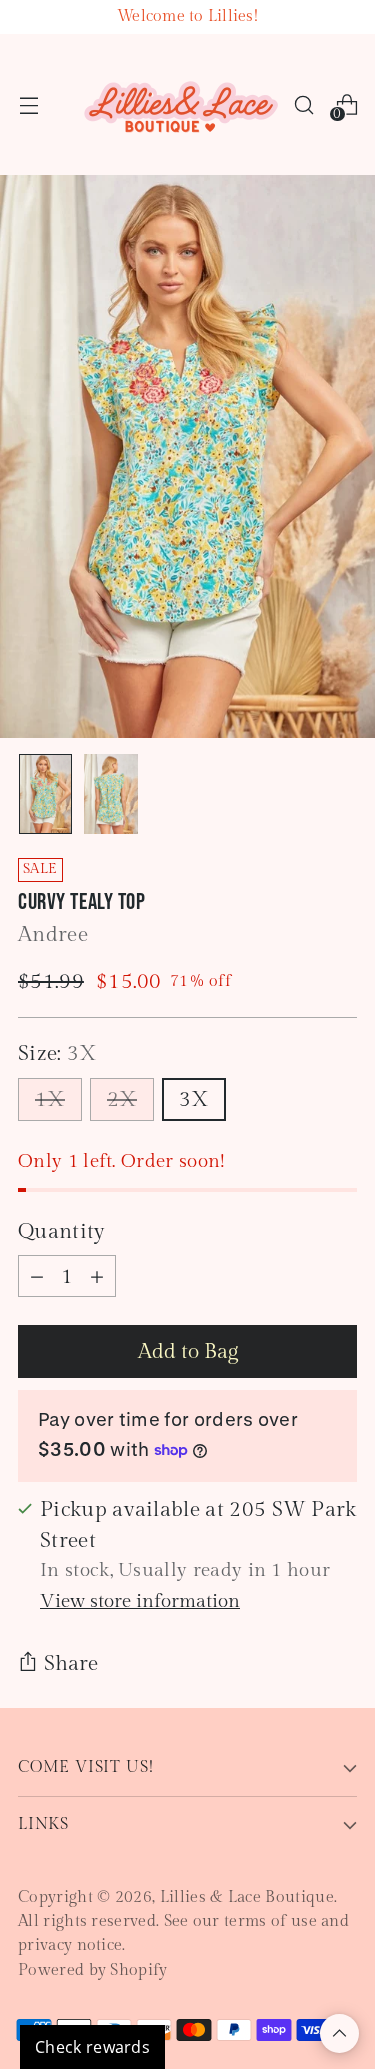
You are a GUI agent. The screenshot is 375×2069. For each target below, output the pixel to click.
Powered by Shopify (93, 1970)
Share (71, 1663)
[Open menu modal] (28, 104)
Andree (53, 934)
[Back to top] (339, 2033)
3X (194, 1099)
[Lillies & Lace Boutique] (182, 104)
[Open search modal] (303, 104)
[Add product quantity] (97, 1276)
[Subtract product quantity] (37, 1276)
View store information (140, 1601)
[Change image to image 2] (110, 794)
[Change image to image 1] (45, 794)
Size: (58, 1053)
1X (50, 1099)
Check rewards (92, 2047)
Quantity (62, 1231)
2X (122, 1099)
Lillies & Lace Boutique (247, 1897)
